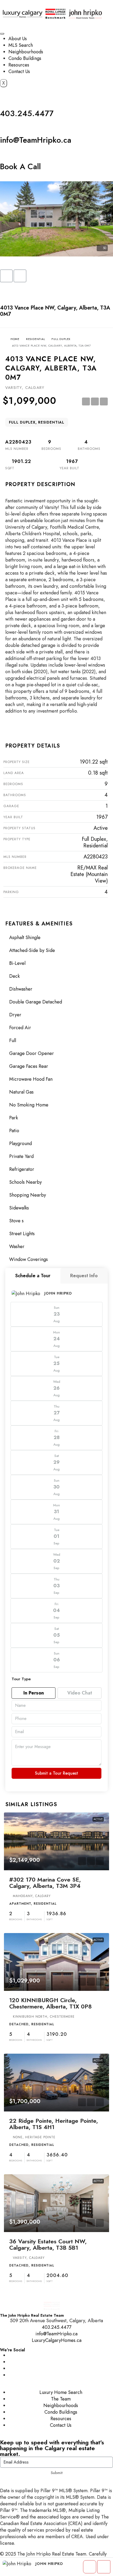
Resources (19, 65)
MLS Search (21, 45)
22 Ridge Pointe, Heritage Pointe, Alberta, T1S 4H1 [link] (54, 2124)
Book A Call (20, 166)
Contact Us (19, 71)
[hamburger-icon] (2, 34)
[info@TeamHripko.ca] (7, 127)
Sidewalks (19, 1208)
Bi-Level (17, 963)
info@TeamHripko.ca (36, 140)
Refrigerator (22, 1169)
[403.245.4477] (7, 100)
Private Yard (21, 1156)
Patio (14, 1131)
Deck (14, 976)
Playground (20, 1143)
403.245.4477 (27, 113)
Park (14, 1118)
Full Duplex (61, 339)
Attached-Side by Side (32, 950)
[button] (6, 276)
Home (15, 339)
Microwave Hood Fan (31, 1079)
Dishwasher (21, 989)
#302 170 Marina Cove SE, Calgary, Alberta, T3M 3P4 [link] (45, 1883)
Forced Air (20, 1028)
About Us (18, 39)
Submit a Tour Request (56, 1773)
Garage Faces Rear (29, 1066)
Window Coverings (29, 1259)
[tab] (33, 1276)
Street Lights (22, 1234)
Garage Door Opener (32, 1053)
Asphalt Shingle (25, 937)
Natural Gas (21, 1092)
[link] (56, 1841)
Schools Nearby (25, 1182)
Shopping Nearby (28, 1195)
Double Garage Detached (36, 1002)
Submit (57, 2473)
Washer (17, 1246)
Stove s (16, 1221)
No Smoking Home (29, 1105)
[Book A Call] (7, 153)
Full (13, 1040)
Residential (36, 339)
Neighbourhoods (26, 52)
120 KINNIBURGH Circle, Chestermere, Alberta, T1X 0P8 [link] (50, 2003)
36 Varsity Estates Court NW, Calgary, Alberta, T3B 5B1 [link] (48, 2244)
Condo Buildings (25, 58)
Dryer (15, 1015)
